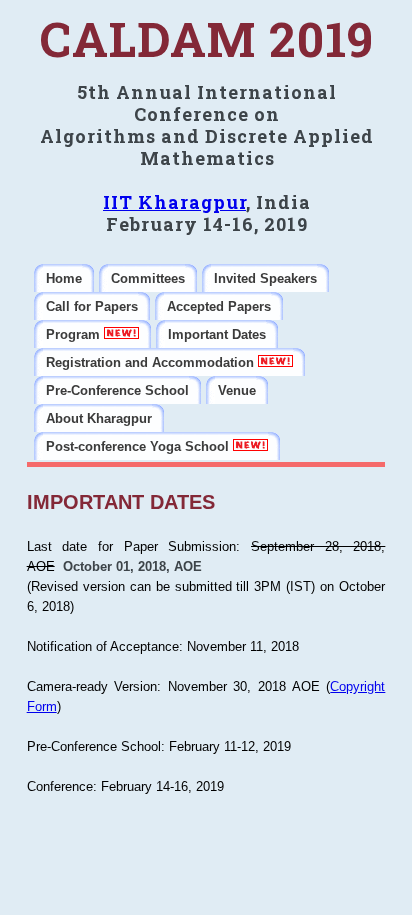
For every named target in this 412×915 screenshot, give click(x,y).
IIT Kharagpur (174, 202)
